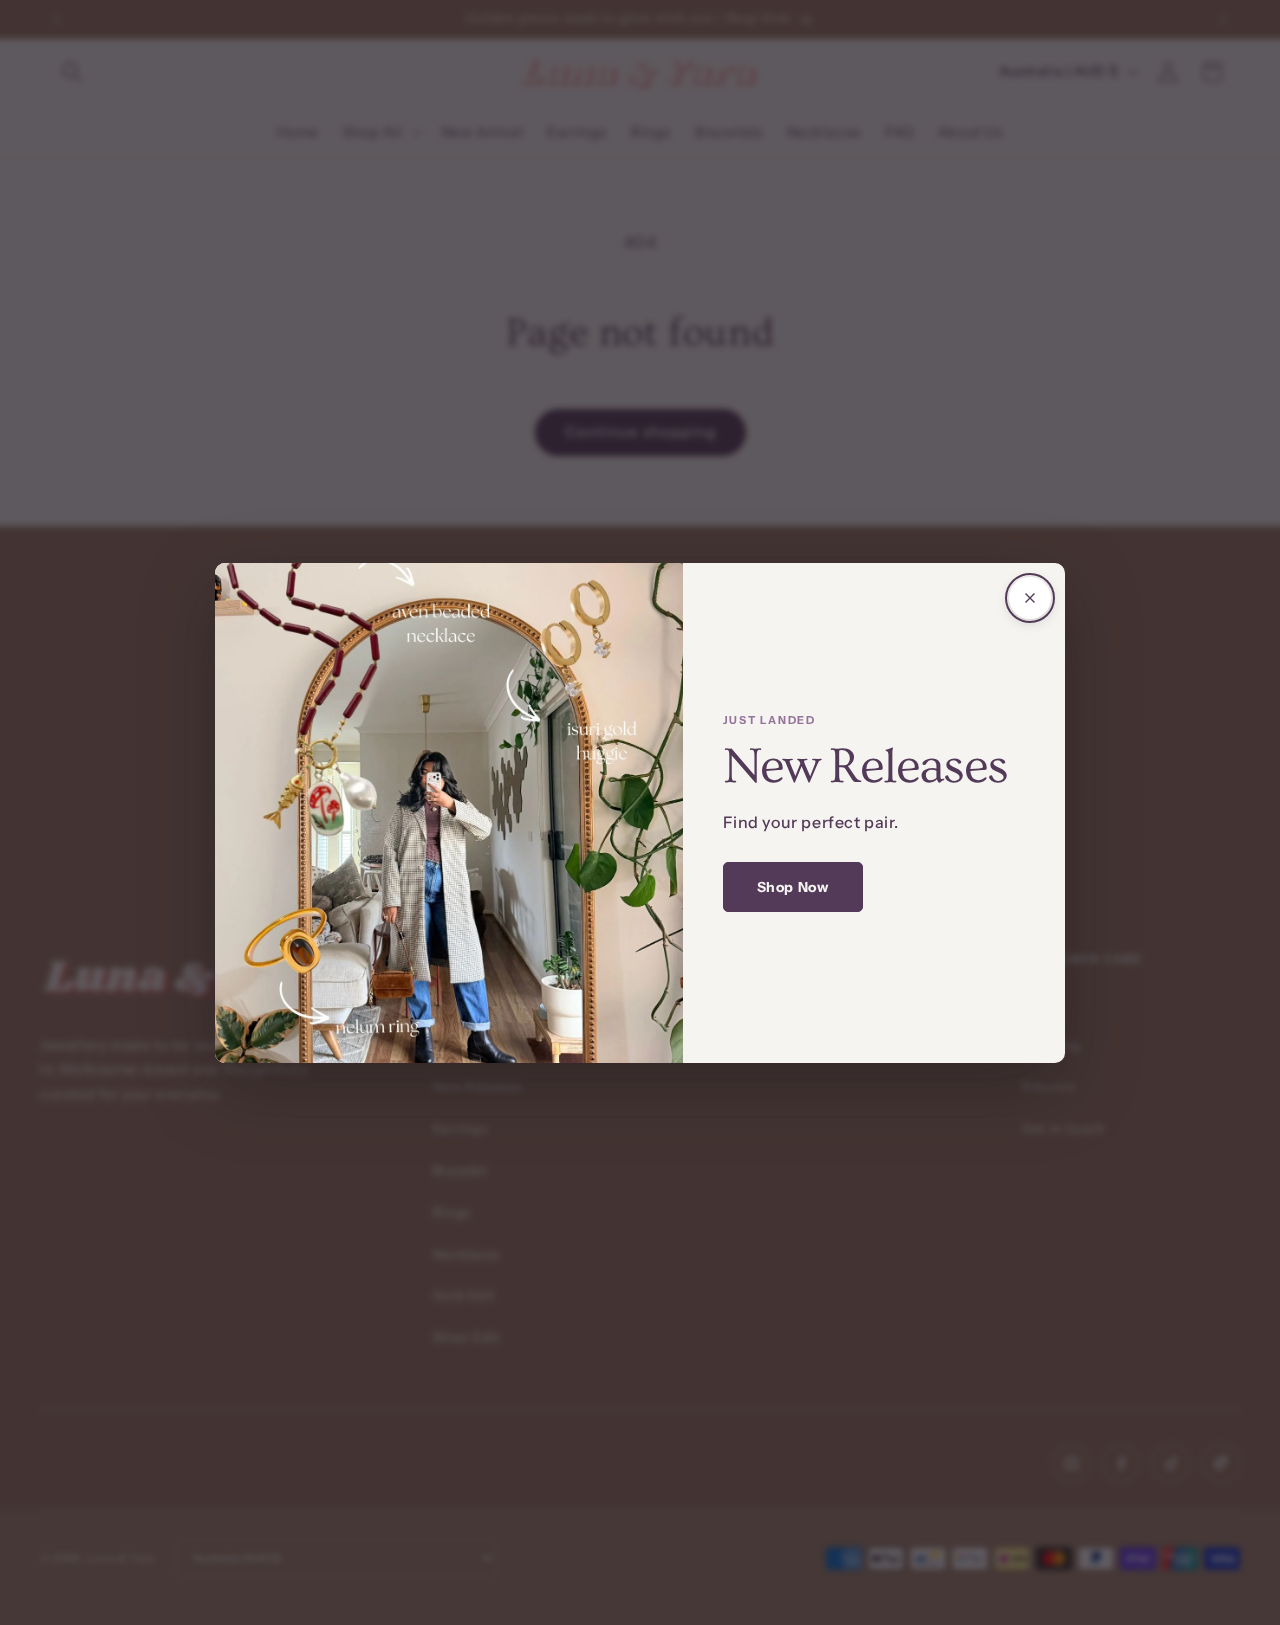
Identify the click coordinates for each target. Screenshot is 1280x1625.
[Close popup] (1030, 598)
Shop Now (793, 887)
